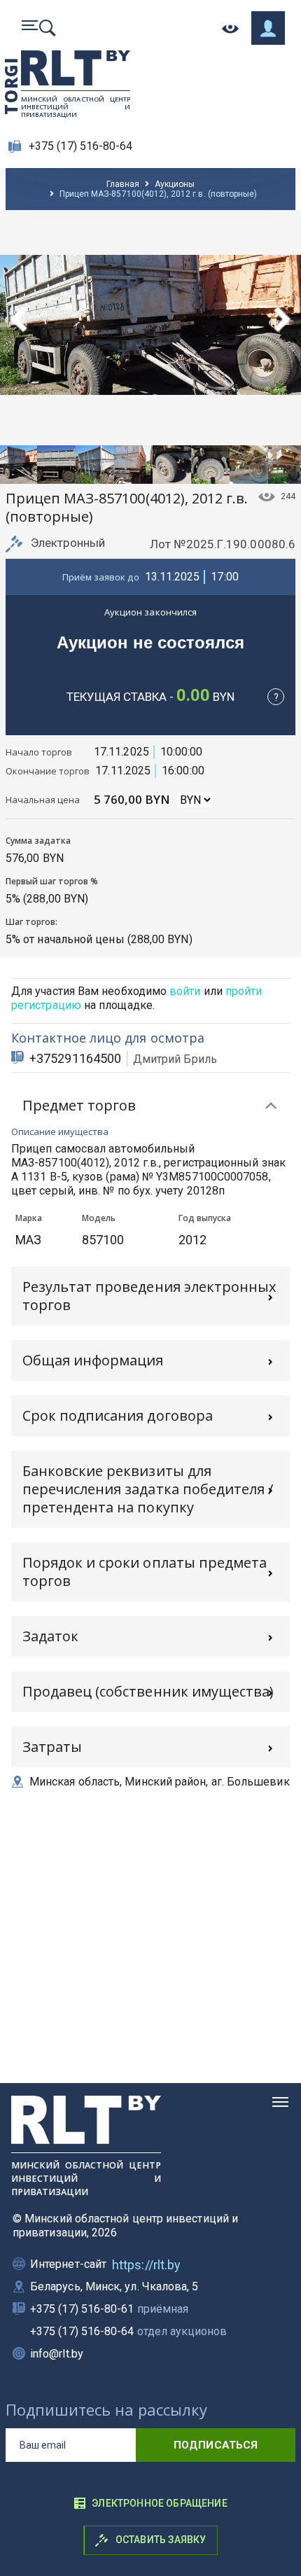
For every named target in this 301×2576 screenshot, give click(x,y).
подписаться (216, 2445)
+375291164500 (75, 1058)
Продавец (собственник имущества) (148, 1691)
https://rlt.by (146, 2265)
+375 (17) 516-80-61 (109, 2309)
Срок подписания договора (118, 1415)
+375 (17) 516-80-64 (81, 146)
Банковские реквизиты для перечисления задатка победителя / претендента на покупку (148, 1489)
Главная (123, 184)
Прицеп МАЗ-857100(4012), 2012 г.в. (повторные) (158, 194)
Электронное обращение (160, 2503)
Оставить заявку (160, 2540)
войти (185, 991)
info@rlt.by (57, 2354)
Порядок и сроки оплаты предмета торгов (145, 1572)
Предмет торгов (79, 1105)
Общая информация (93, 1360)
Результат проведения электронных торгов (149, 1296)
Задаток (50, 1636)
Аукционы (175, 184)
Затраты (52, 1747)
